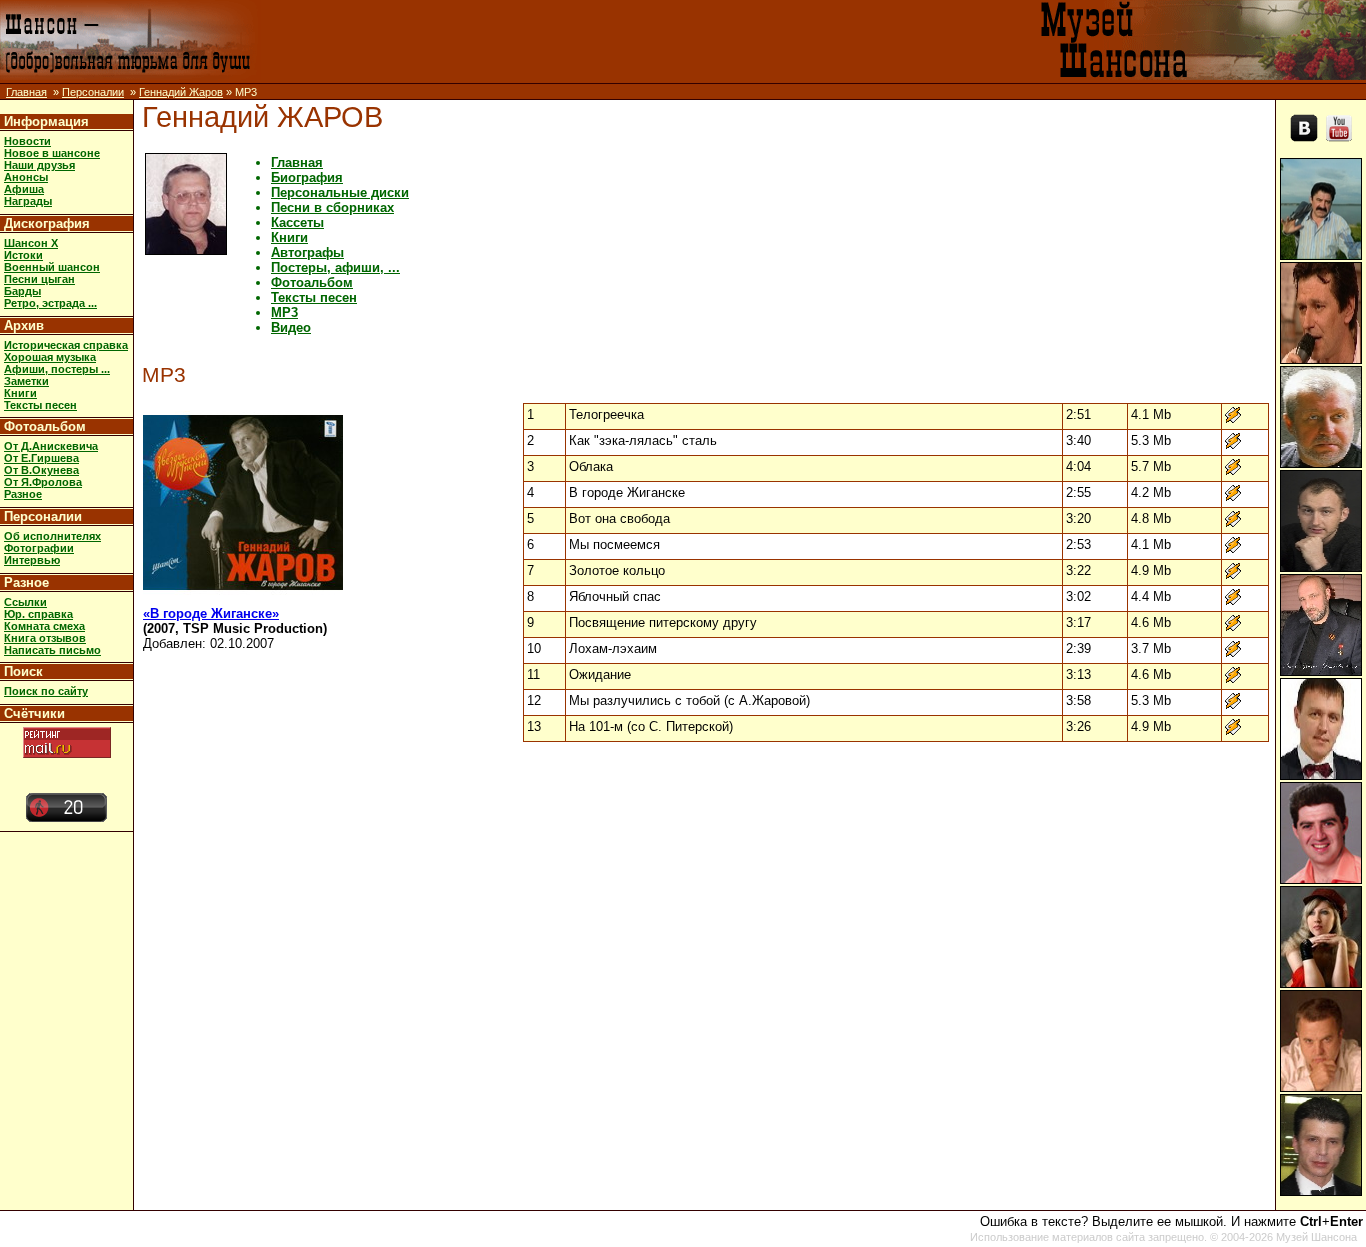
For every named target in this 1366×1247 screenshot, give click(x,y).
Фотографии (39, 548)
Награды (28, 201)
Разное (23, 494)
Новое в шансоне (52, 153)
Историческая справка (66, 345)
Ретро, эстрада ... (50, 303)
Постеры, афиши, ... (335, 267)
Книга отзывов (45, 638)
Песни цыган (39, 279)
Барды (22, 291)
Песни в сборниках (332, 207)
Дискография (47, 223)
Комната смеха (44, 626)
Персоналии (93, 92)
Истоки (23, 255)
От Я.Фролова (43, 482)
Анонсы (26, 177)
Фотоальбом (45, 426)
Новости (27, 141)
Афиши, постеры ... (57, 369)
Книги (20, 393)
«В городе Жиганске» (211, 613)
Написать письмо (52, 650)
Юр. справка (38, 614)
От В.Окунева (41, 470)
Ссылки (25, 602)
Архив (24, 325)
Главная (26, 92)
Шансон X (31, 243)
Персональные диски (340, 192)
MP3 (284, 312)
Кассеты (297, 222)
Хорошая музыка (50, 357)
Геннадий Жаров (181, 92)
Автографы (307, 252)
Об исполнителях (52, 536)
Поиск (23, 671)
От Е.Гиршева (41, 458)
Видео (291, 327)
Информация (46, 121)
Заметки (26, 381)
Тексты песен (40, 405)
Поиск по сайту (46, 691)
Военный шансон (52, 267)
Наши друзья (39, 165)
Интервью (32, 560)
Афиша (24, 189)
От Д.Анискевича (51, 446)
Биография (307, 177)
